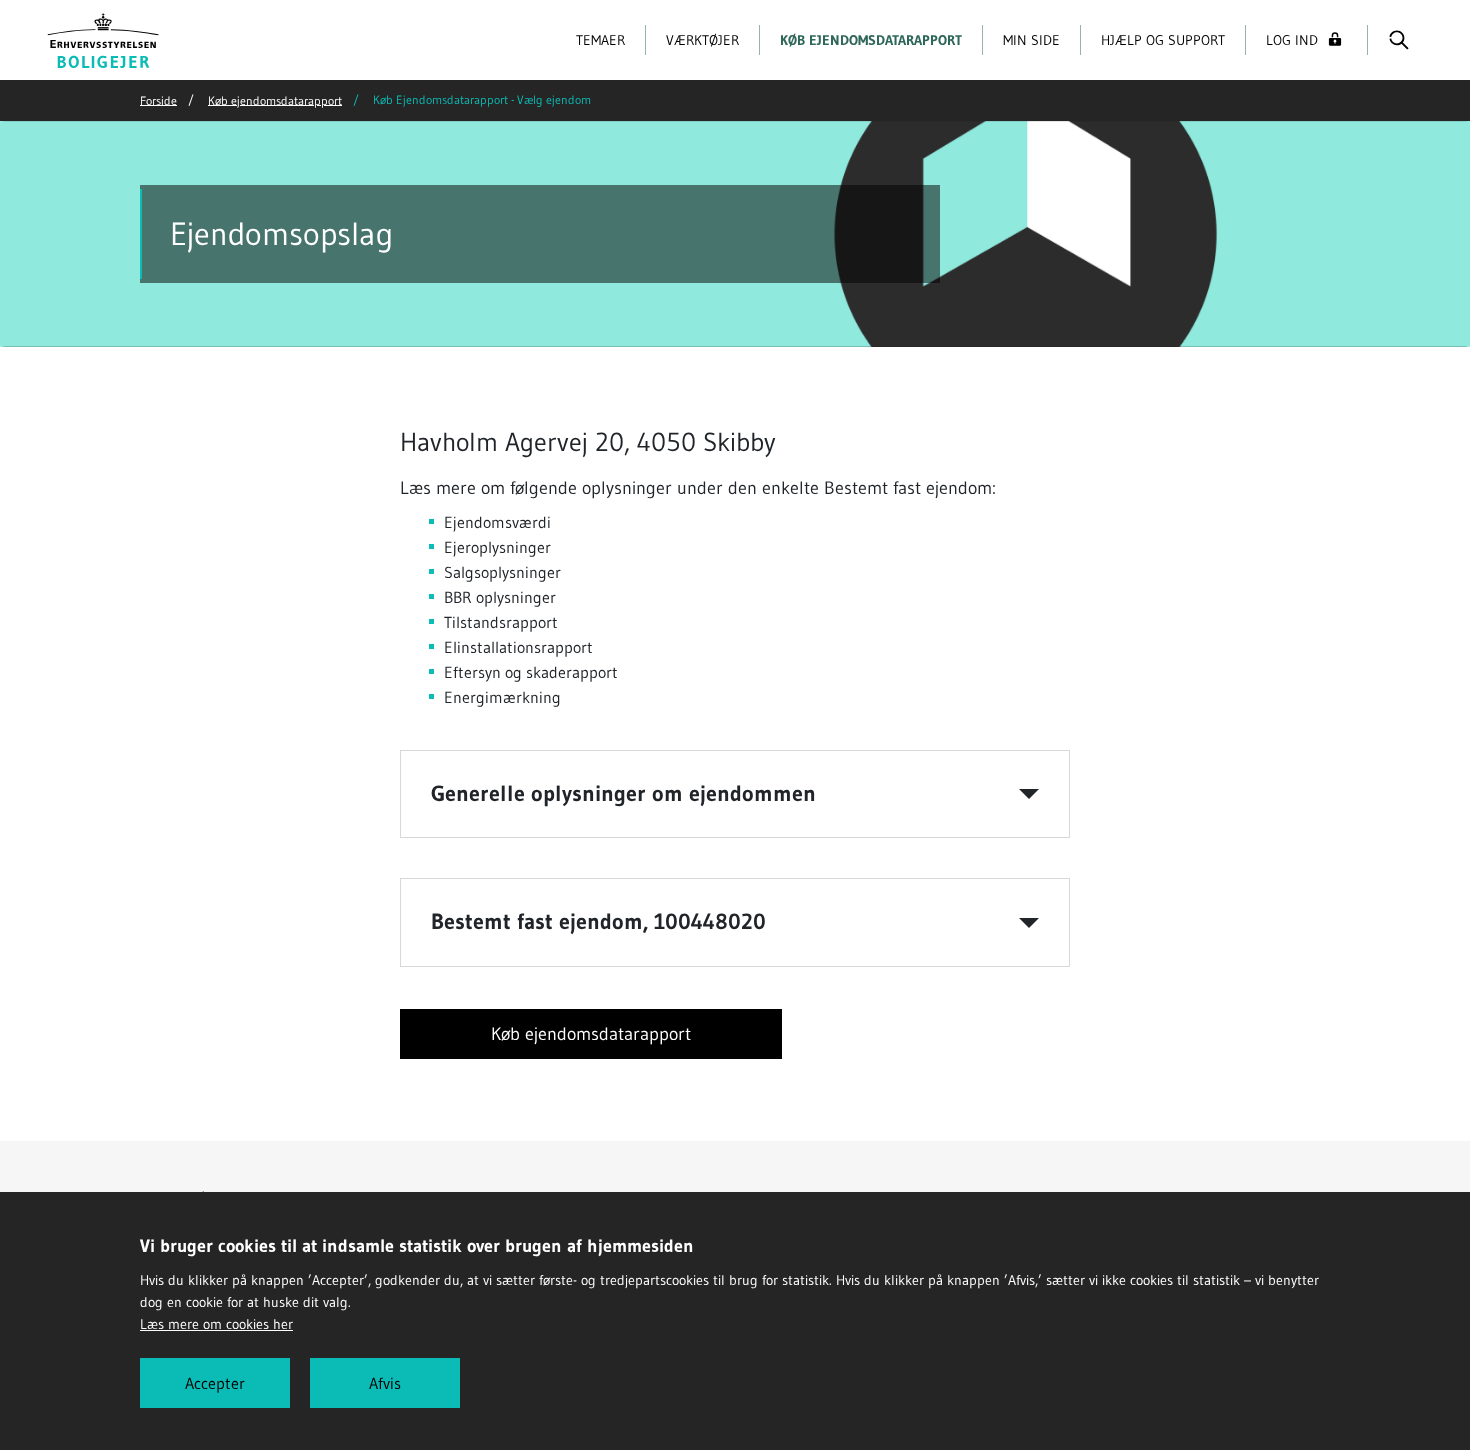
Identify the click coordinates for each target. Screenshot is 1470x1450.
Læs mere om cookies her (216, 1324)
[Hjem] (103, 38)
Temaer (600, 40)
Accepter (215, 1383)
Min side (1031, 40)
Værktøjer (702, 40)
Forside (158, 99)
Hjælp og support (1163, 40)
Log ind (1292, 40)
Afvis (385, 1383)
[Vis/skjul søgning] (1398, 40)
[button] (735, 794)
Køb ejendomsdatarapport (871, 40)
